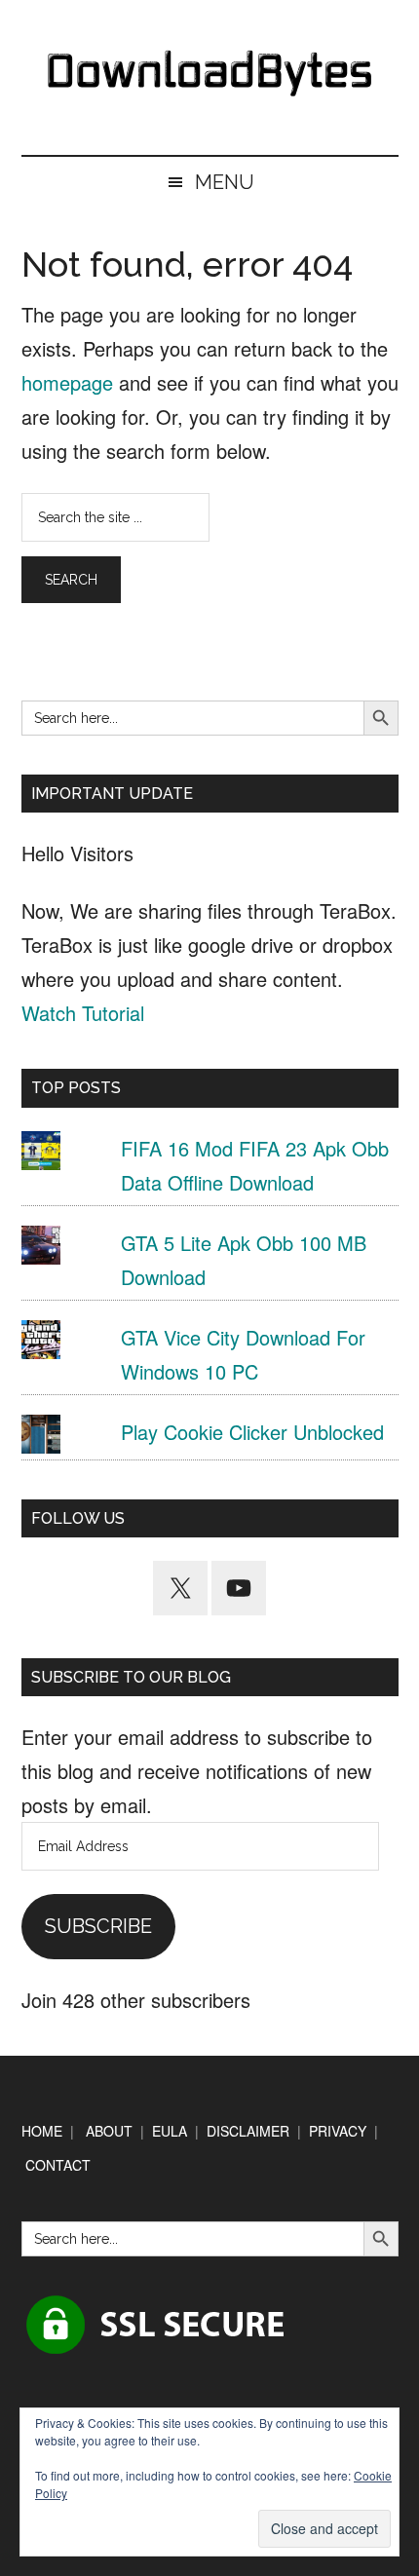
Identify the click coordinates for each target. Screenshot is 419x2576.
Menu (225, 182)
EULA (170, 2131)
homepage (67, 382)
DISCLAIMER (248, 2131)
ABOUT (109, 2131)
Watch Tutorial (83, 1013)
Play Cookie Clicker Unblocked (252, 1432)
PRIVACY (338, 2131)
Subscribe (98, 1926)
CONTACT (58, 2165)
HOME (42, 2131)
